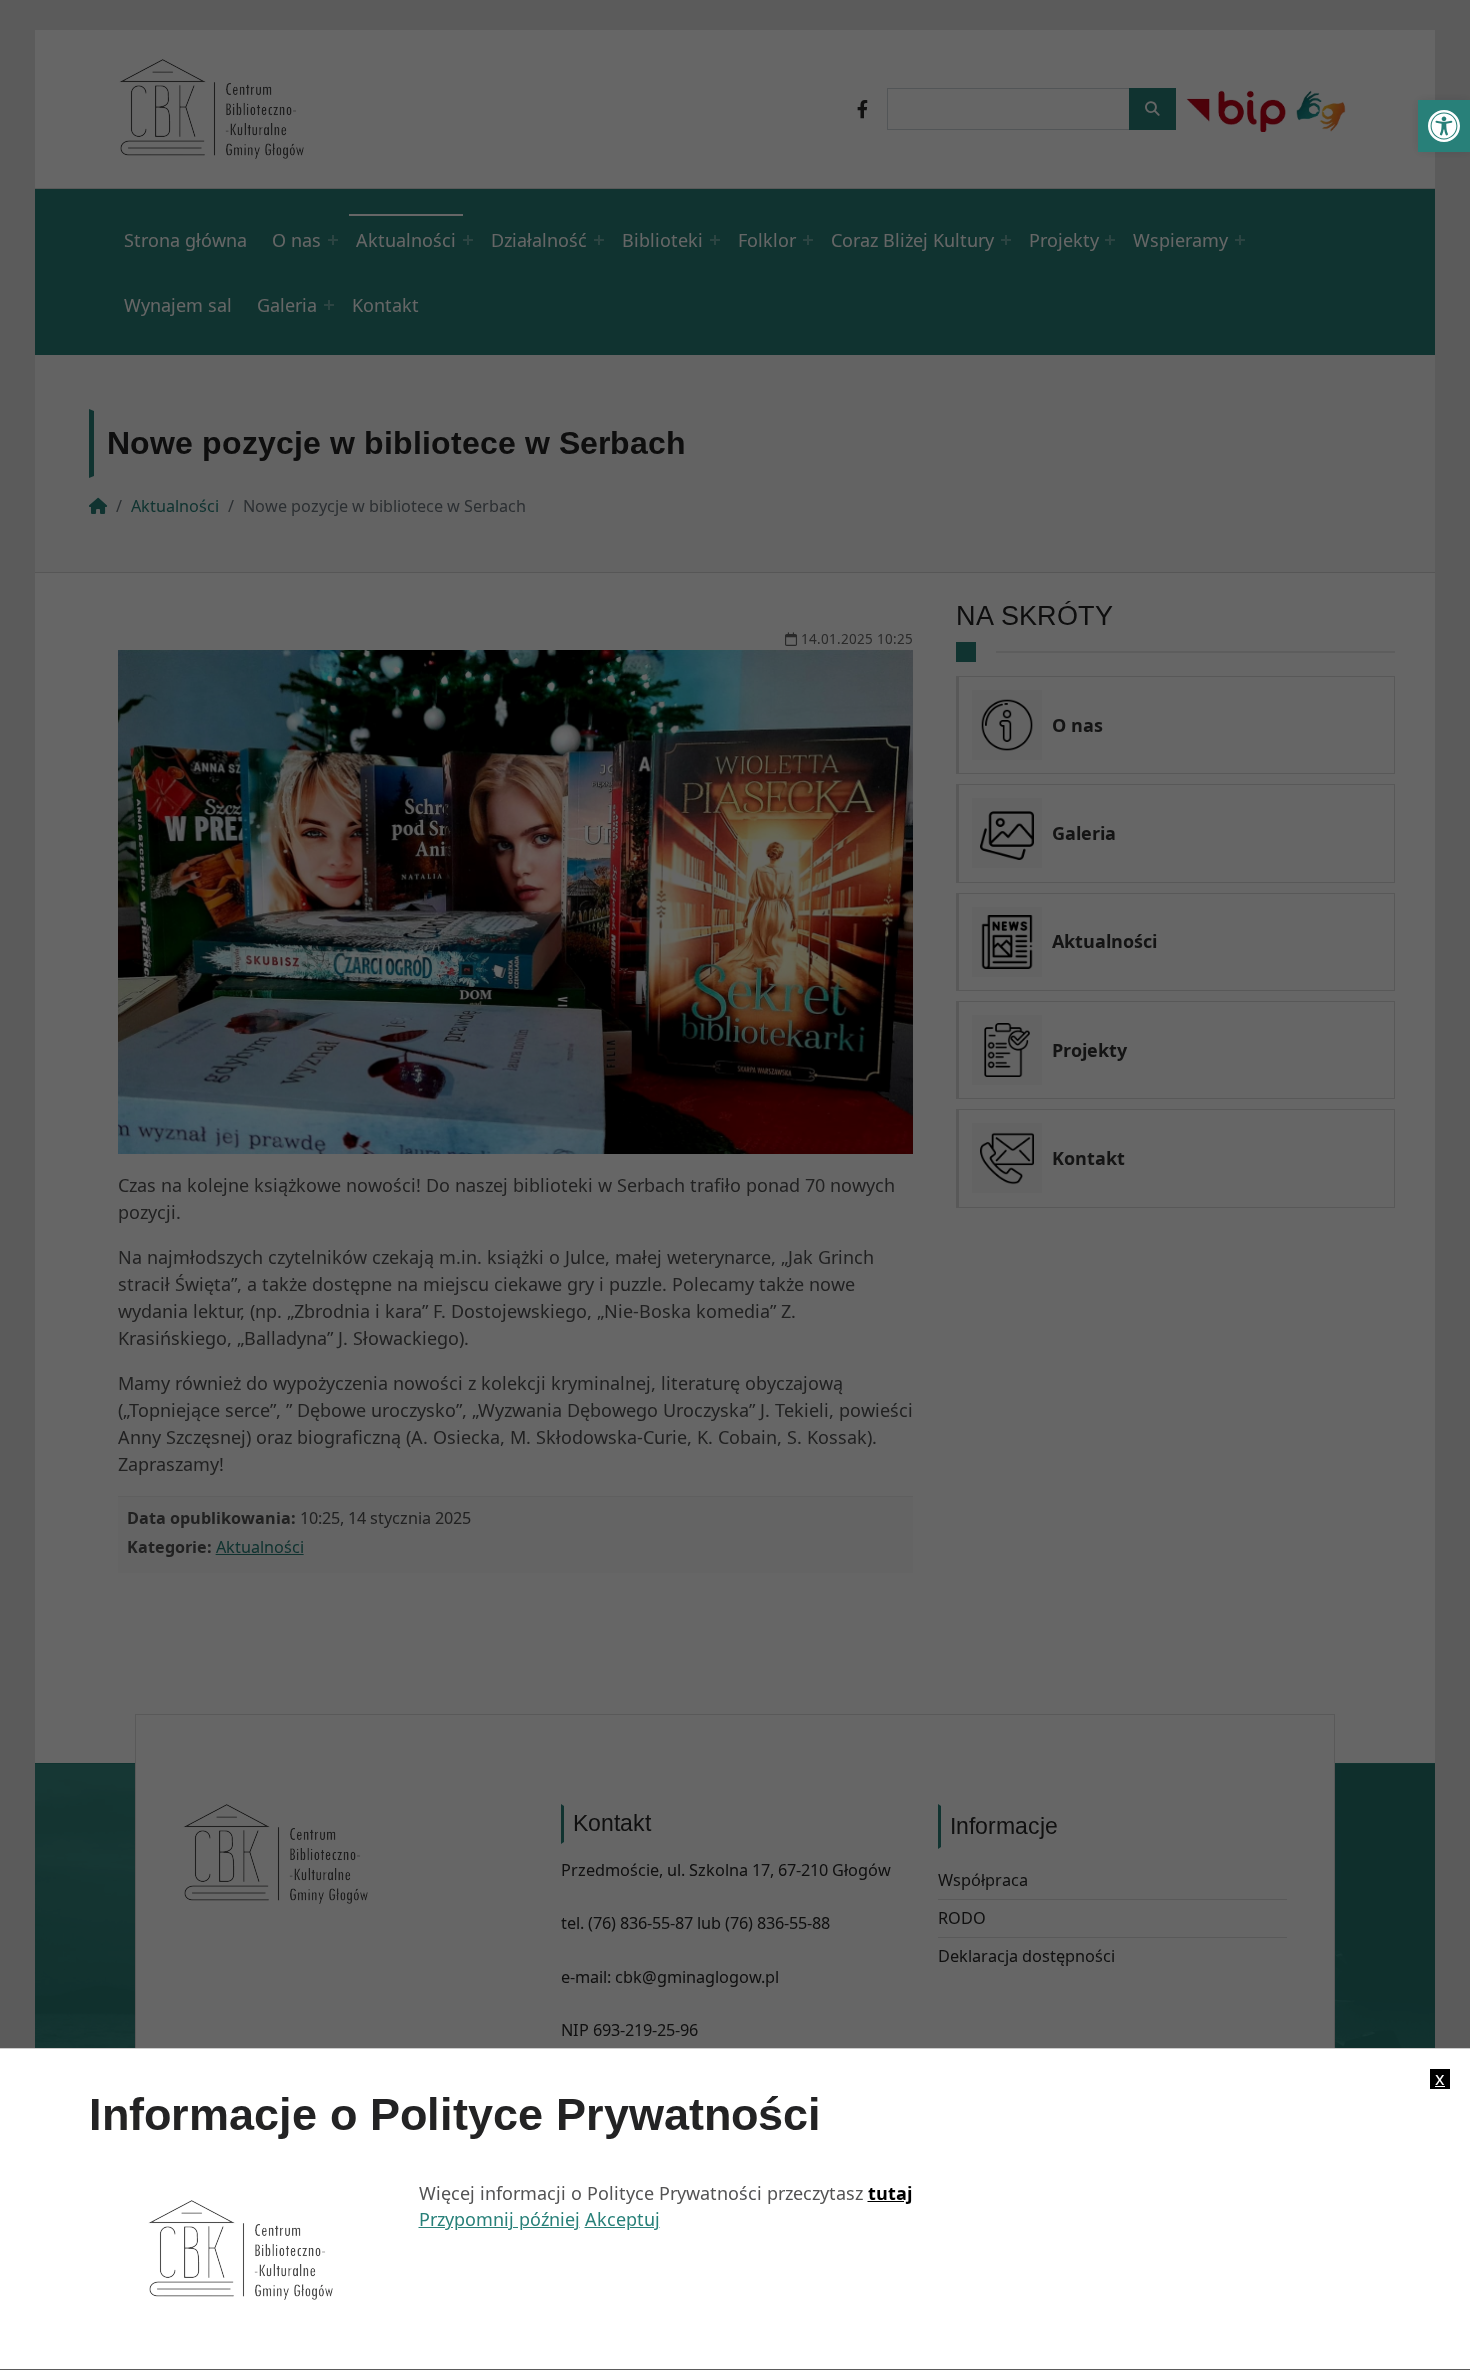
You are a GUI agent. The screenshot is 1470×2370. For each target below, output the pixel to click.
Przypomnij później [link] (499, 2220)
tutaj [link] (890, 2193)
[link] (1444, 126)
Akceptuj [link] (622, 2220)
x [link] (1440, 2079)
